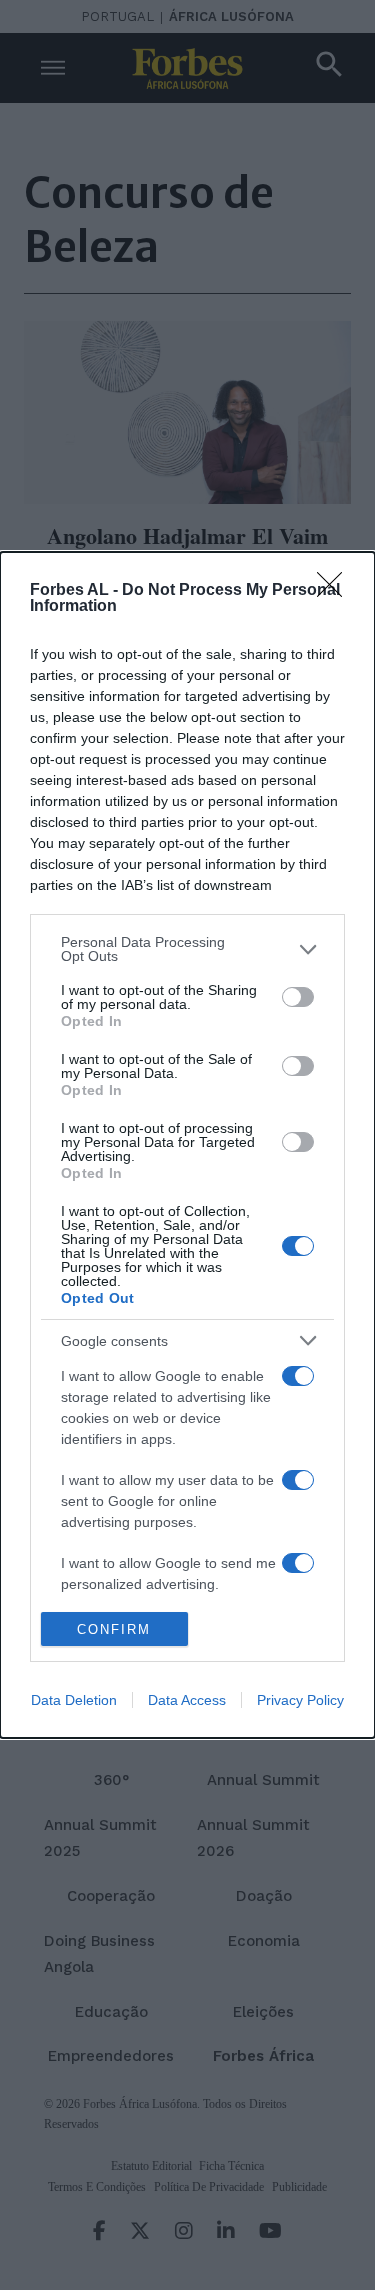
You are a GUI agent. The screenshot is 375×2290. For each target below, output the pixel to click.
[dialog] (187, 1145)
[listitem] (187, 949)
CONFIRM (114, 1629)
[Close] (336, 591)
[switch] (298, 997)
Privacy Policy (300, 1700)
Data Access (187, 1700)
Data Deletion (74, 1700)
